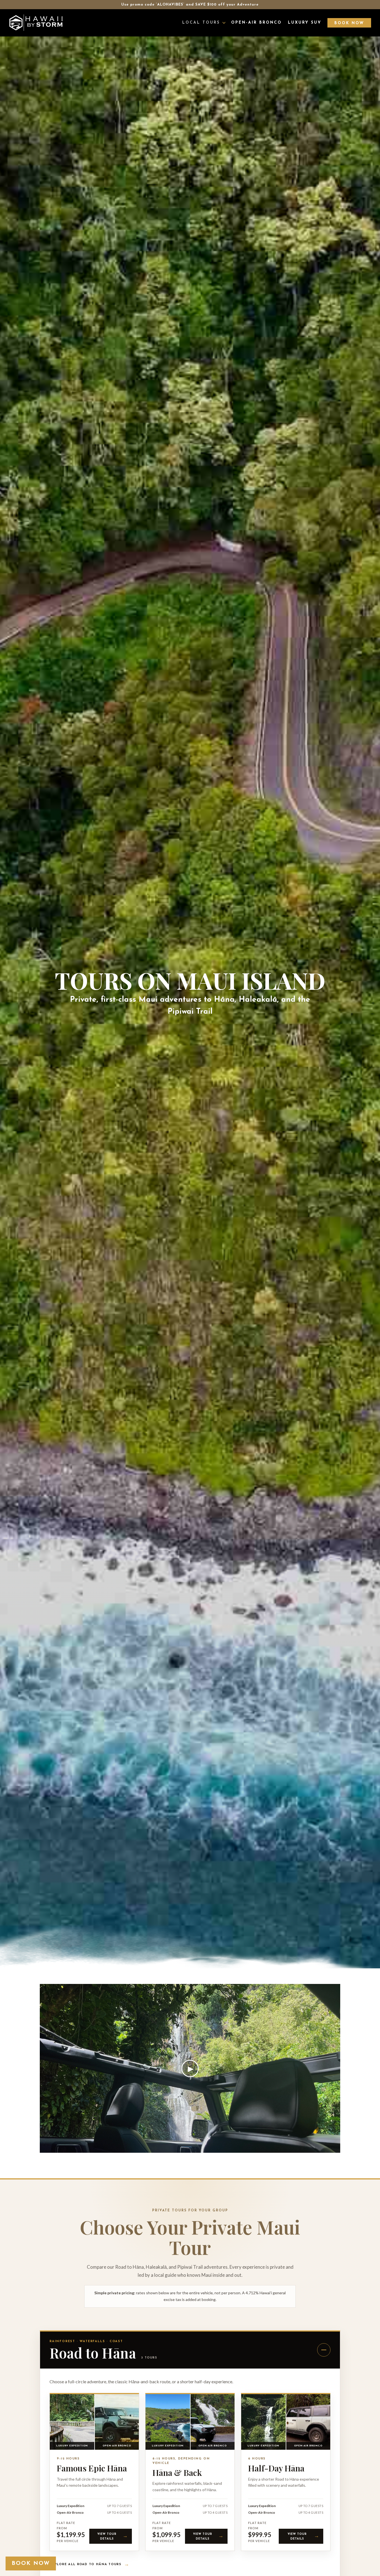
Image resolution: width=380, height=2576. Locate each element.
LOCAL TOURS (201, 23)
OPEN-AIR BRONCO (256, 23)
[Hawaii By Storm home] (36, 23)
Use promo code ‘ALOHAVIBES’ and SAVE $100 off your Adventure (190, 5)
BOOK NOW (349, 23)
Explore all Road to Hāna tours (89, 2565)
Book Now (31, 2563)
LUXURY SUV (305, 23)
